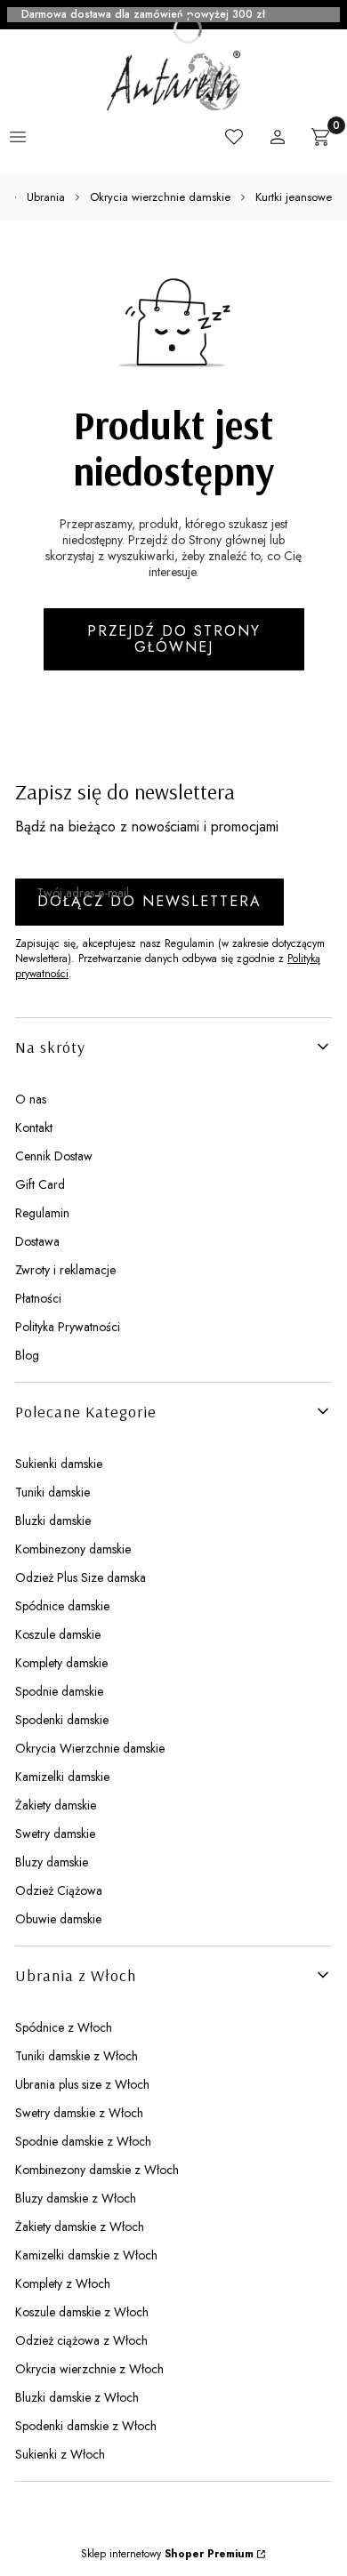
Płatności (38, 1298)
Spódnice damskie (62, 1606)
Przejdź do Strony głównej (174, 639)
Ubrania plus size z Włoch (82, 2084)
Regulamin (42, 1213)
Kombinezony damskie (73, 1549)
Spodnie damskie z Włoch (83, 2141)
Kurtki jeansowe (294, 197)
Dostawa (37, 1241)
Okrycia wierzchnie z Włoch (89, 2369)
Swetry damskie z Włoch (79, 2113)
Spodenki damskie (62, 1720)
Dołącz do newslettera (149, 901)
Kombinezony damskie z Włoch (97, 2170)
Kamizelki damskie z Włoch (86, 2255)
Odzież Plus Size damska (81, 1577)
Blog (27, 1355)
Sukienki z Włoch (60, 2454)
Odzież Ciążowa (59, 1890)
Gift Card (40, 1184)
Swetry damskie (55, 1834)
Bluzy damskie (52, 1862)
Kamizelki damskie (62, 1777)
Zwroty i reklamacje (65, 1270)
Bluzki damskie (53, 1521)
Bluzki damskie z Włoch (77, 2397)
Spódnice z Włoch (64, 2027)
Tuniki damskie (52, 1492)
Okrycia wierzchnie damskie (160, 197)
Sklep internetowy (167, 2554)
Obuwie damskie (58, 1919)
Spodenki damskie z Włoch (86, 2426)
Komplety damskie (61, 1663)
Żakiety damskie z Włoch (80, 2227)
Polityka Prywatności (68, 1327)
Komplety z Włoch (63, 2283)
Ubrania (46, 197)
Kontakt (34, 1128)
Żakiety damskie (56, 1805)
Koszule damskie (58, 1634)
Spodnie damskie (59, 1691)
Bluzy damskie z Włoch (76, 2198)
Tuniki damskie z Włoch (77, 2056)
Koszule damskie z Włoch (82, 2312)
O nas (31, 1099)
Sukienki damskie (59, 1464)
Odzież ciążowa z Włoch (81, 2340)
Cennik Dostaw (54, 1156)
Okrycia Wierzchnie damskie (90, 1748)
